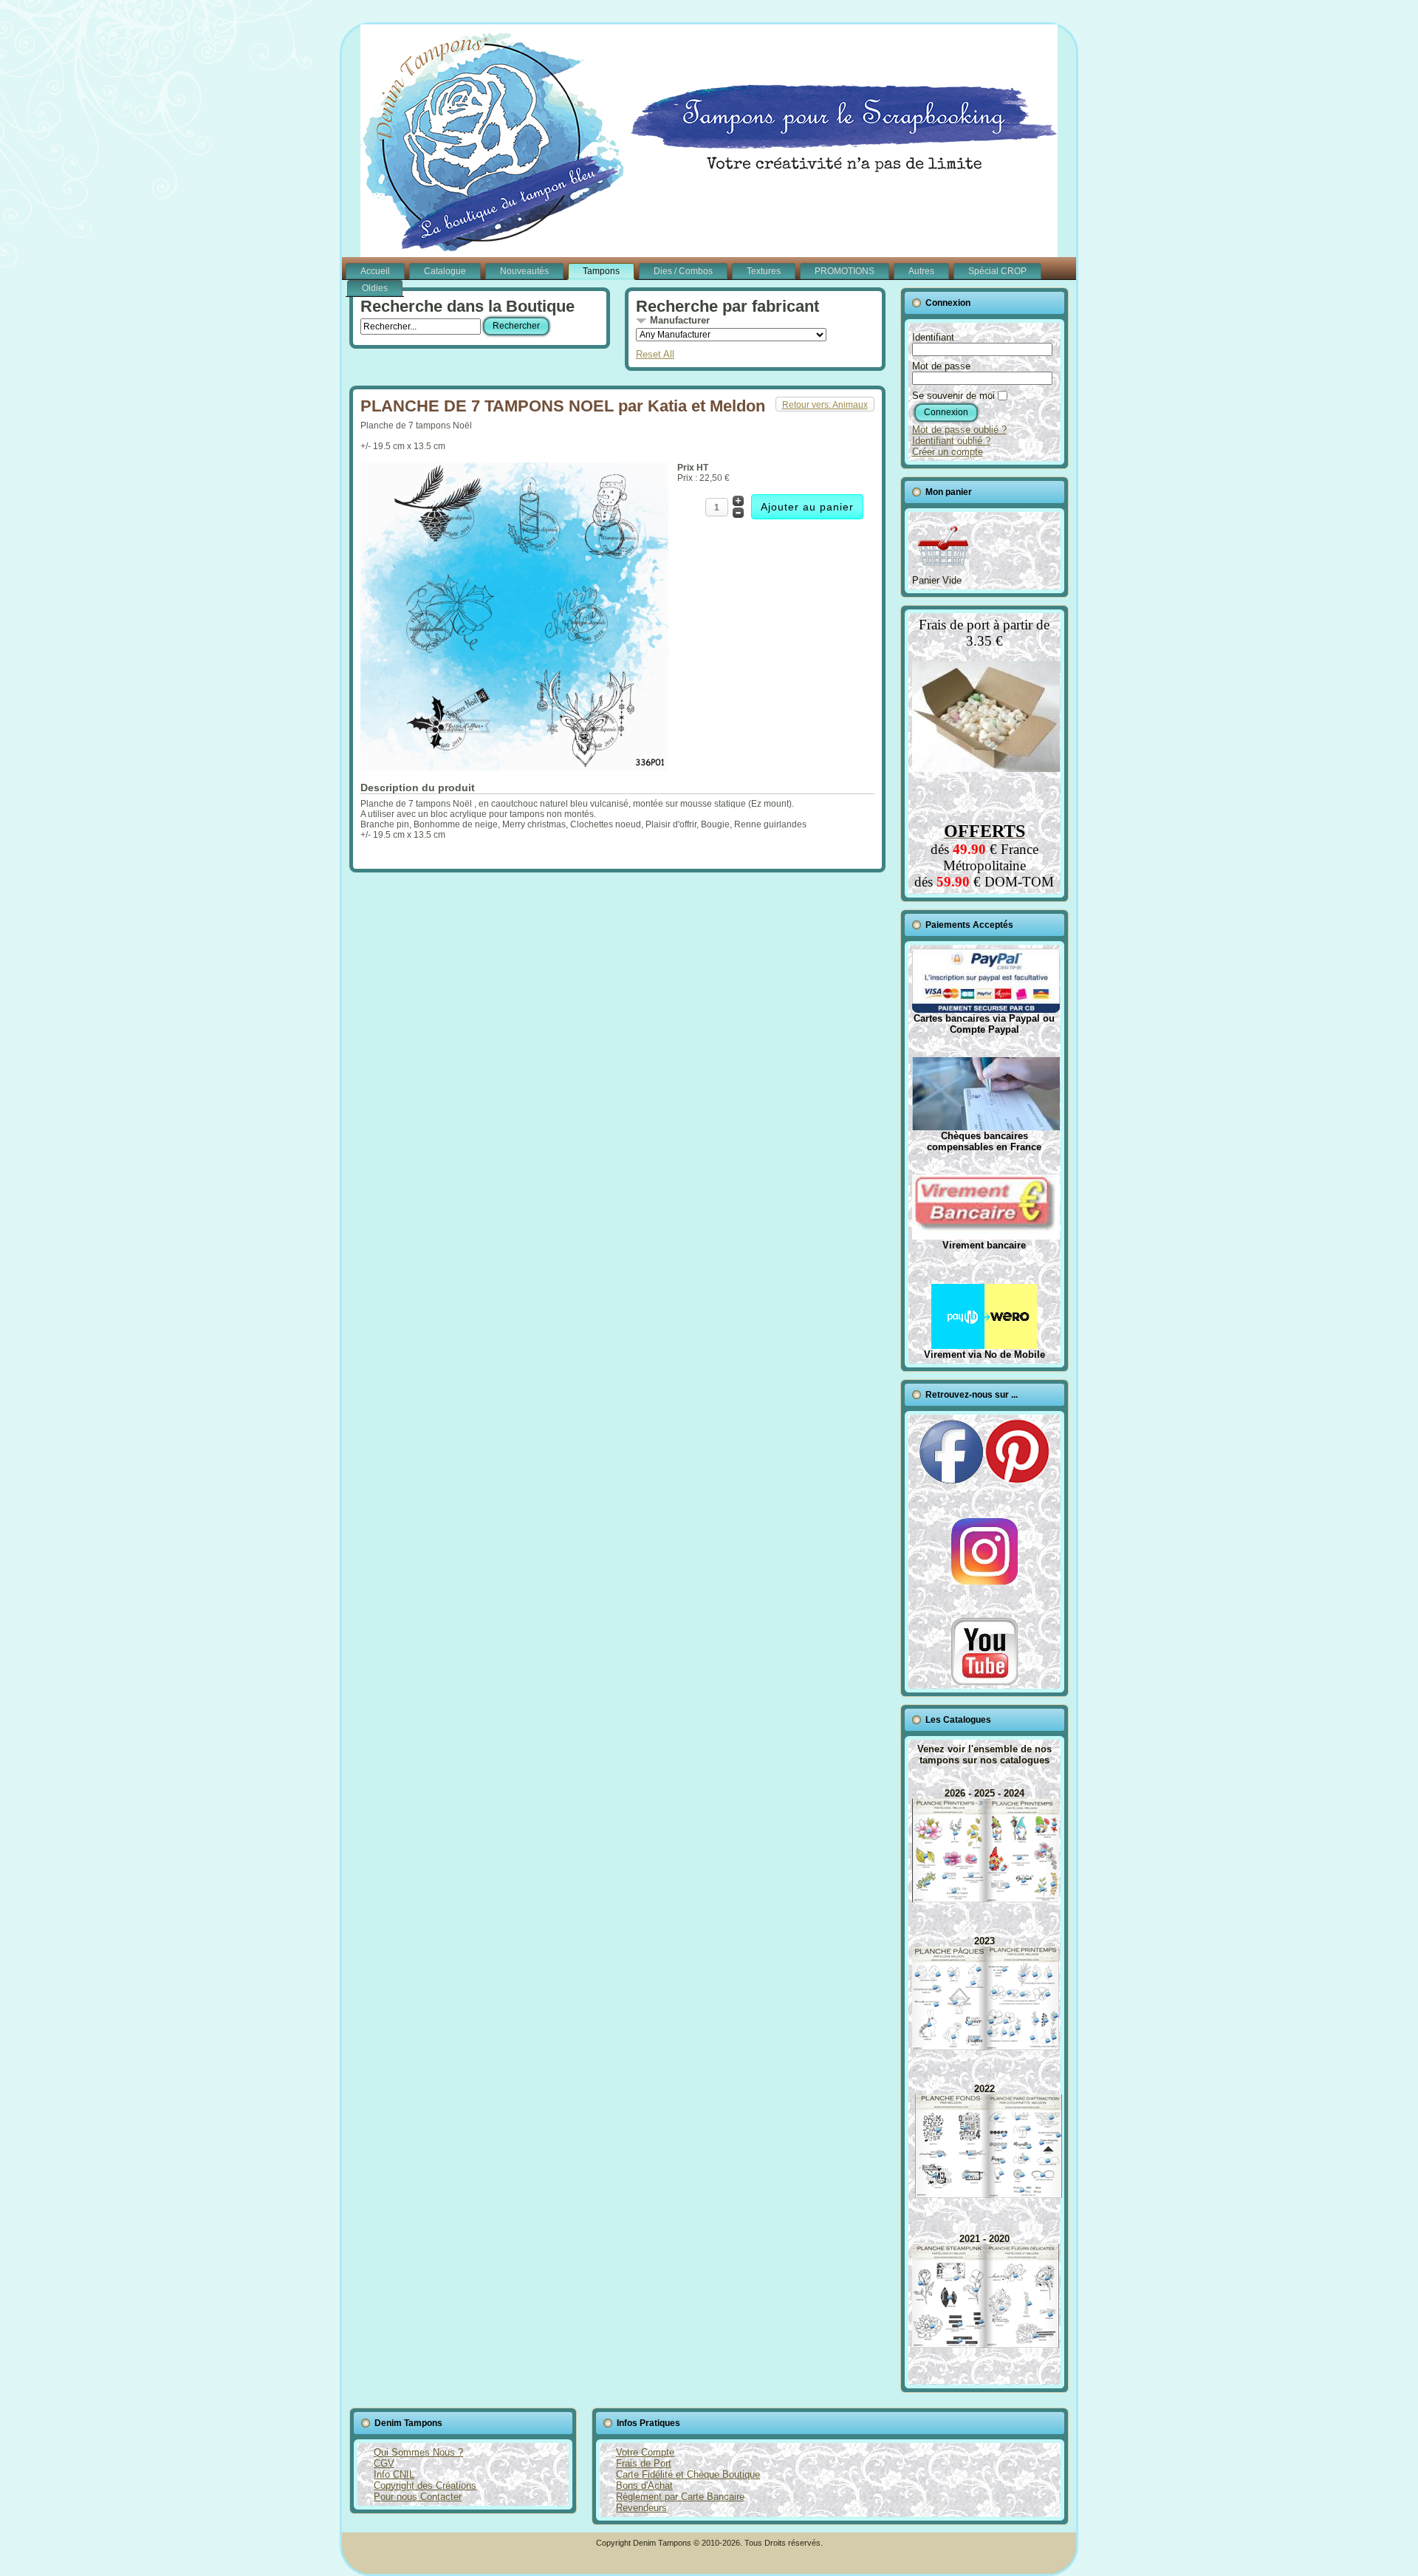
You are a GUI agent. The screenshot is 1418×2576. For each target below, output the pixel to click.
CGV (384, 2463)
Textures (764, 271)
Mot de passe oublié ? (959, 430)
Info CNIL (394, 2474)
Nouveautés (524, 271)
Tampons (601, 271)
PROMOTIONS (845, 271)
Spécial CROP (997, 271)
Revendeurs (641, 2508)
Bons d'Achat (644, 2486)
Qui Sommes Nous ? (418, 2452)
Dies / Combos (683, 271)
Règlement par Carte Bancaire (680, 2497)
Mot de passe (941, 366)
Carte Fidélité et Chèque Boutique (688, 2474)
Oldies (375, 288)
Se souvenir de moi (953, 396)
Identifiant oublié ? (951, 441)
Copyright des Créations (425, 2486)
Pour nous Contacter (418, 2497)
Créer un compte (948, 452)
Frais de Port (644, 2463)
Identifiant (933, 337)
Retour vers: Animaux (825, 405)
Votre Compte (645, 2452)
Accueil (375, 271)
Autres (921, 271)
